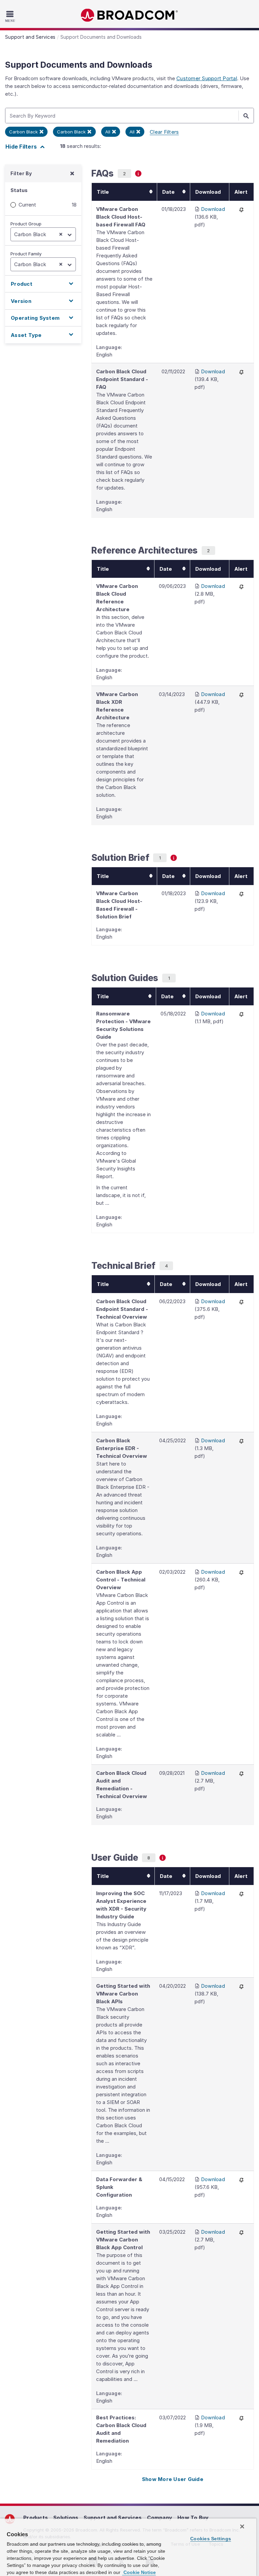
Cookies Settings (211, 2539)
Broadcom (129, 15)
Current (27, 205)
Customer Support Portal (207, 78)
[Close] (242, 2526)
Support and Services (113, 2518)
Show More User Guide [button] (173, 2479)
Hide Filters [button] (22, 147)
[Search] (246, 116)
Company (160, 2518)
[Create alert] (241, 209)
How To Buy (193, 2518)
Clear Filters (164, 132)
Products (36, 2518)
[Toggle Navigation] (11, 16)
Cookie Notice (139, 2572)
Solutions (66, 2518)
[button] (43, 284)
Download (213, 209)
